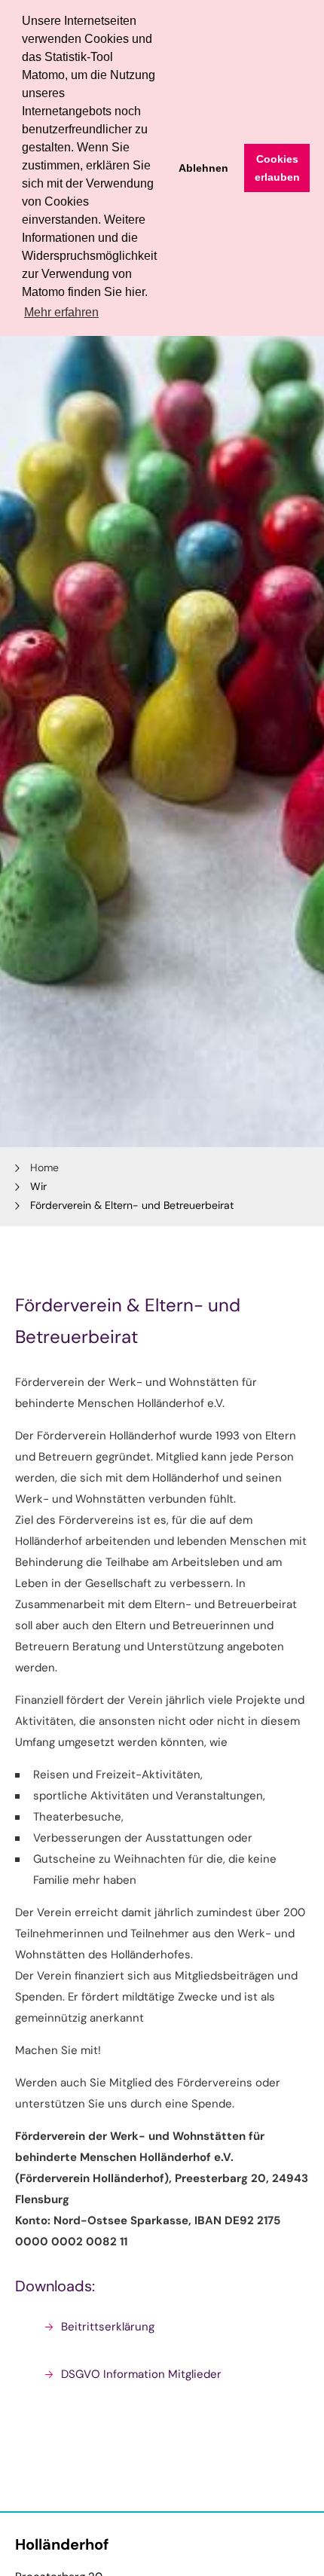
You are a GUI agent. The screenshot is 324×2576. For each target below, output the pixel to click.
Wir (38, 1186)
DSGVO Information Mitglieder (141, 2374)
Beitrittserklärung (108, 2327)
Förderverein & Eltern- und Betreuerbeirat (132, 1205)
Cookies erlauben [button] (277, 168)
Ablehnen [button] (203, 168)
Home (44, 1167)
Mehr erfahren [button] (61, 312)
